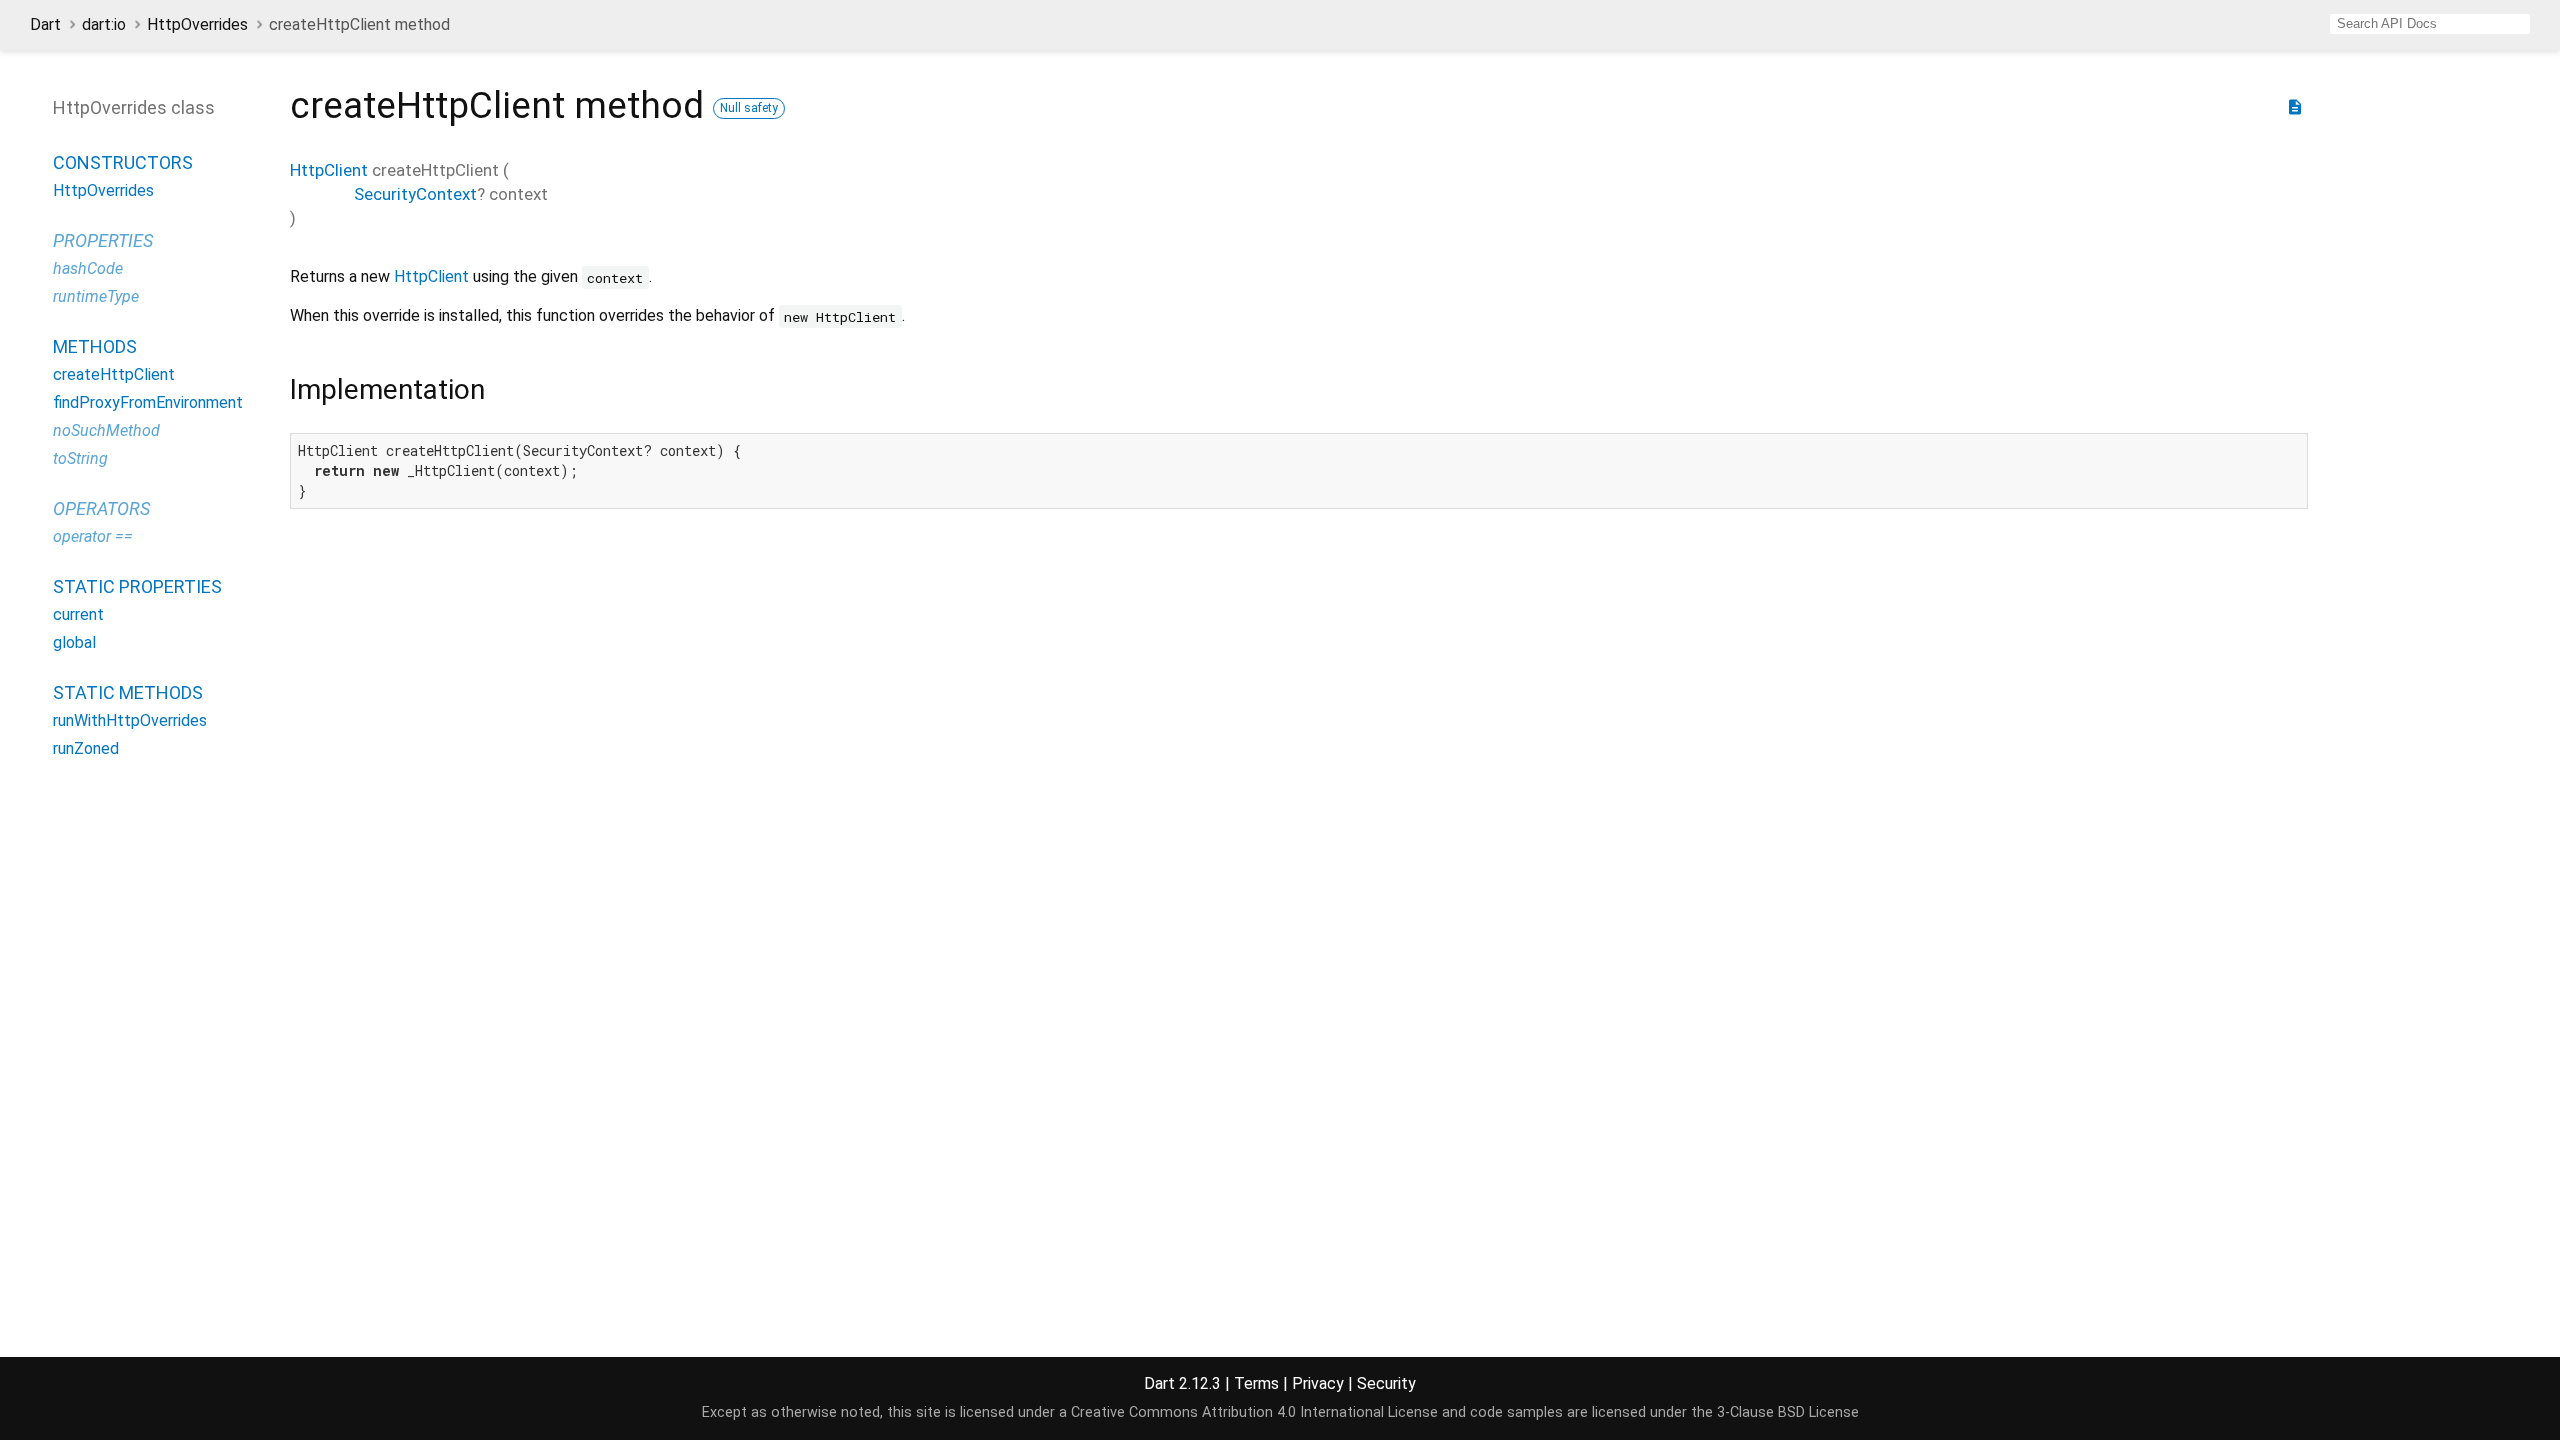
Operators (101, 508)
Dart (45, 24)
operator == (93, 536)
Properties (103, 240)
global (74, 642)
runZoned (86, 748)
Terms (1256, 1383)
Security (1386, 1383)
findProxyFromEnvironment (148, 402)
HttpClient (329, 170)
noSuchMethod (106, 430)
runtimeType (96, 296)
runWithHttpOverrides (130, 720)
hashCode (88, 268)
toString (80, 458)
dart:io (104, 24)
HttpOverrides (197, 24)
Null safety (749, 108)
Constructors (123, 162)
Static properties (137, 586)
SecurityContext (415, 194)
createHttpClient (114, 374)
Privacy (1318, 1383)
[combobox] (2430, 24)
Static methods (128, 692)
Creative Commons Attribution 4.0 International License (1254, 1412)
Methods (95, 346)
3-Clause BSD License (1788, 1412)
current (78, 614)
